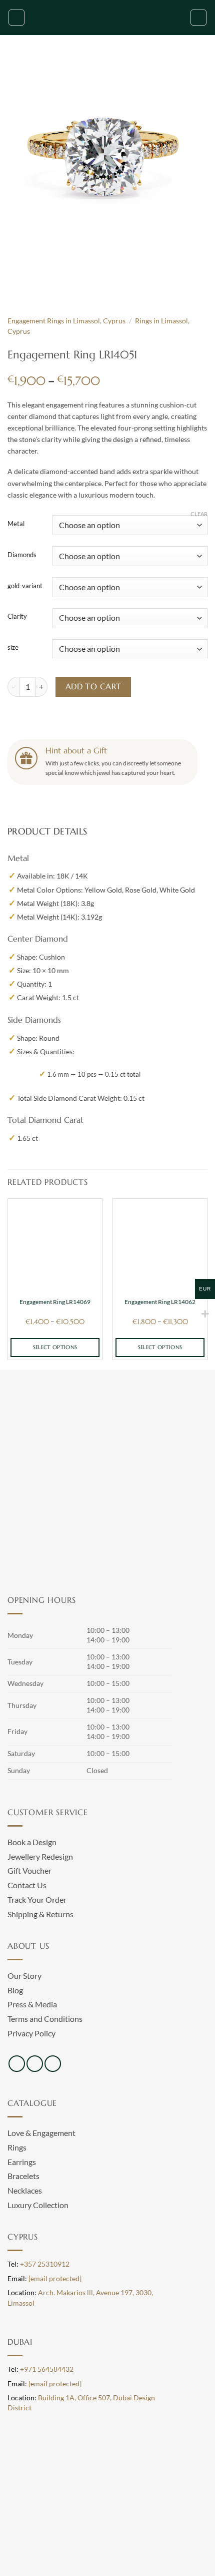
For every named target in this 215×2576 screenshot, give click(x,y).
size (13, 648)
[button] (16, 18)
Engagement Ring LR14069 (55, 1302)
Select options (55, 1347)
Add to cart (93, 687)
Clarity (17, 617)
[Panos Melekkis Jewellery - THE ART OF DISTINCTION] (107, 18)
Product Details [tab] (47, 831)
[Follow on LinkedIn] (53, 2064)
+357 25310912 (45, 2264)
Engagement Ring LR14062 (160, 1302)
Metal (16, 524)
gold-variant (25, 586)
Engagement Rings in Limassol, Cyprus (66, 321)
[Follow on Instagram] (35, 2064)
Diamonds (22, 555)
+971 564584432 (47, 2369)
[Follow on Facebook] (17, 2064)
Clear (199, 514)
